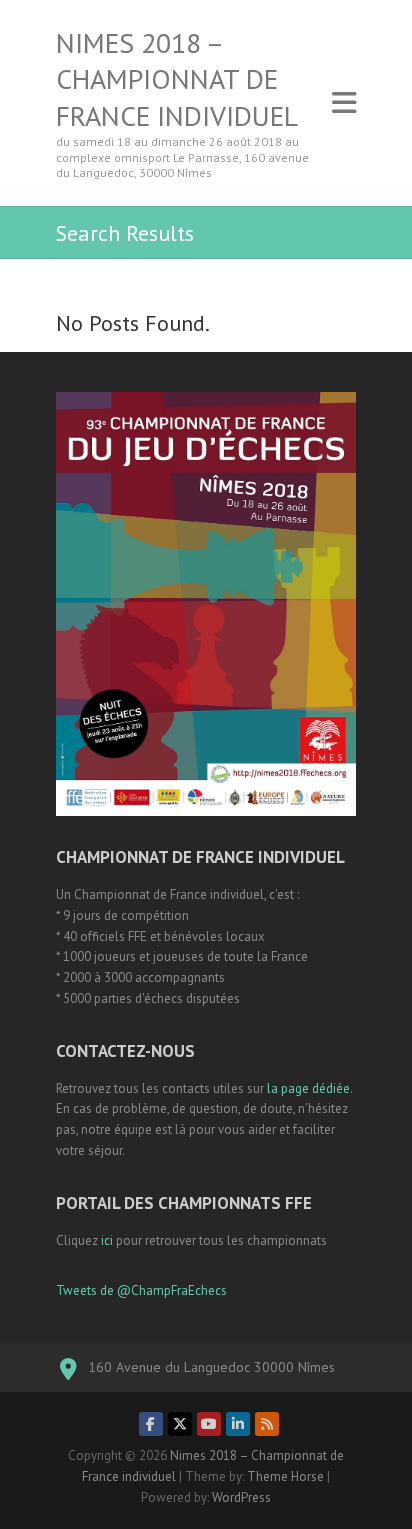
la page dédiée (308, 1088)
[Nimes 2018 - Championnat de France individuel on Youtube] (209, 1424)
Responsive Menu (344, 102)
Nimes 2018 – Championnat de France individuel (177, 79)
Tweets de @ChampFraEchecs (141, 1290)
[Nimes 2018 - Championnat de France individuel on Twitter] (180, 1424)
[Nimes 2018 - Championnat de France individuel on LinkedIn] (238, 1424)
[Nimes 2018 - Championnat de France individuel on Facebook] (151, 1424)
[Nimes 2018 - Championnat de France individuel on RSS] (267, 1424)
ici (107, 1240)
